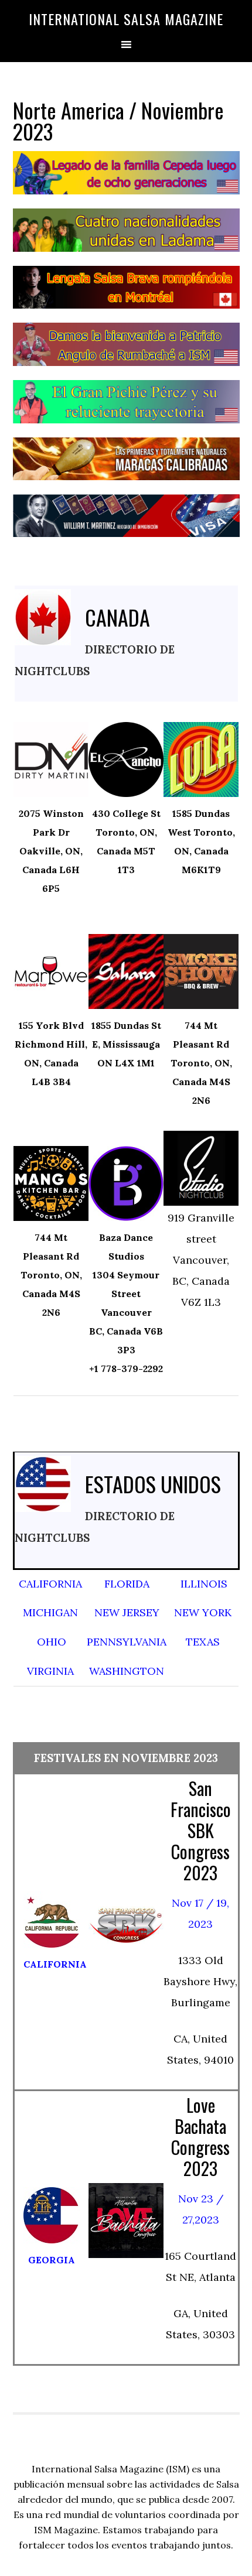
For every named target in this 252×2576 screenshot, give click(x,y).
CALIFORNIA (50, 1584)
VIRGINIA (50, 1671)
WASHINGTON (127, 1671)
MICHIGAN (50, 1612)
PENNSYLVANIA (127, 1642)
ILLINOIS (204, 1584)
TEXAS (203, 1642)
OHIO (52, 1642)
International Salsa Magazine (126, 19)
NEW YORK (203, 1612)
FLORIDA (127, 1584)
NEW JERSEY (127, 1612)
